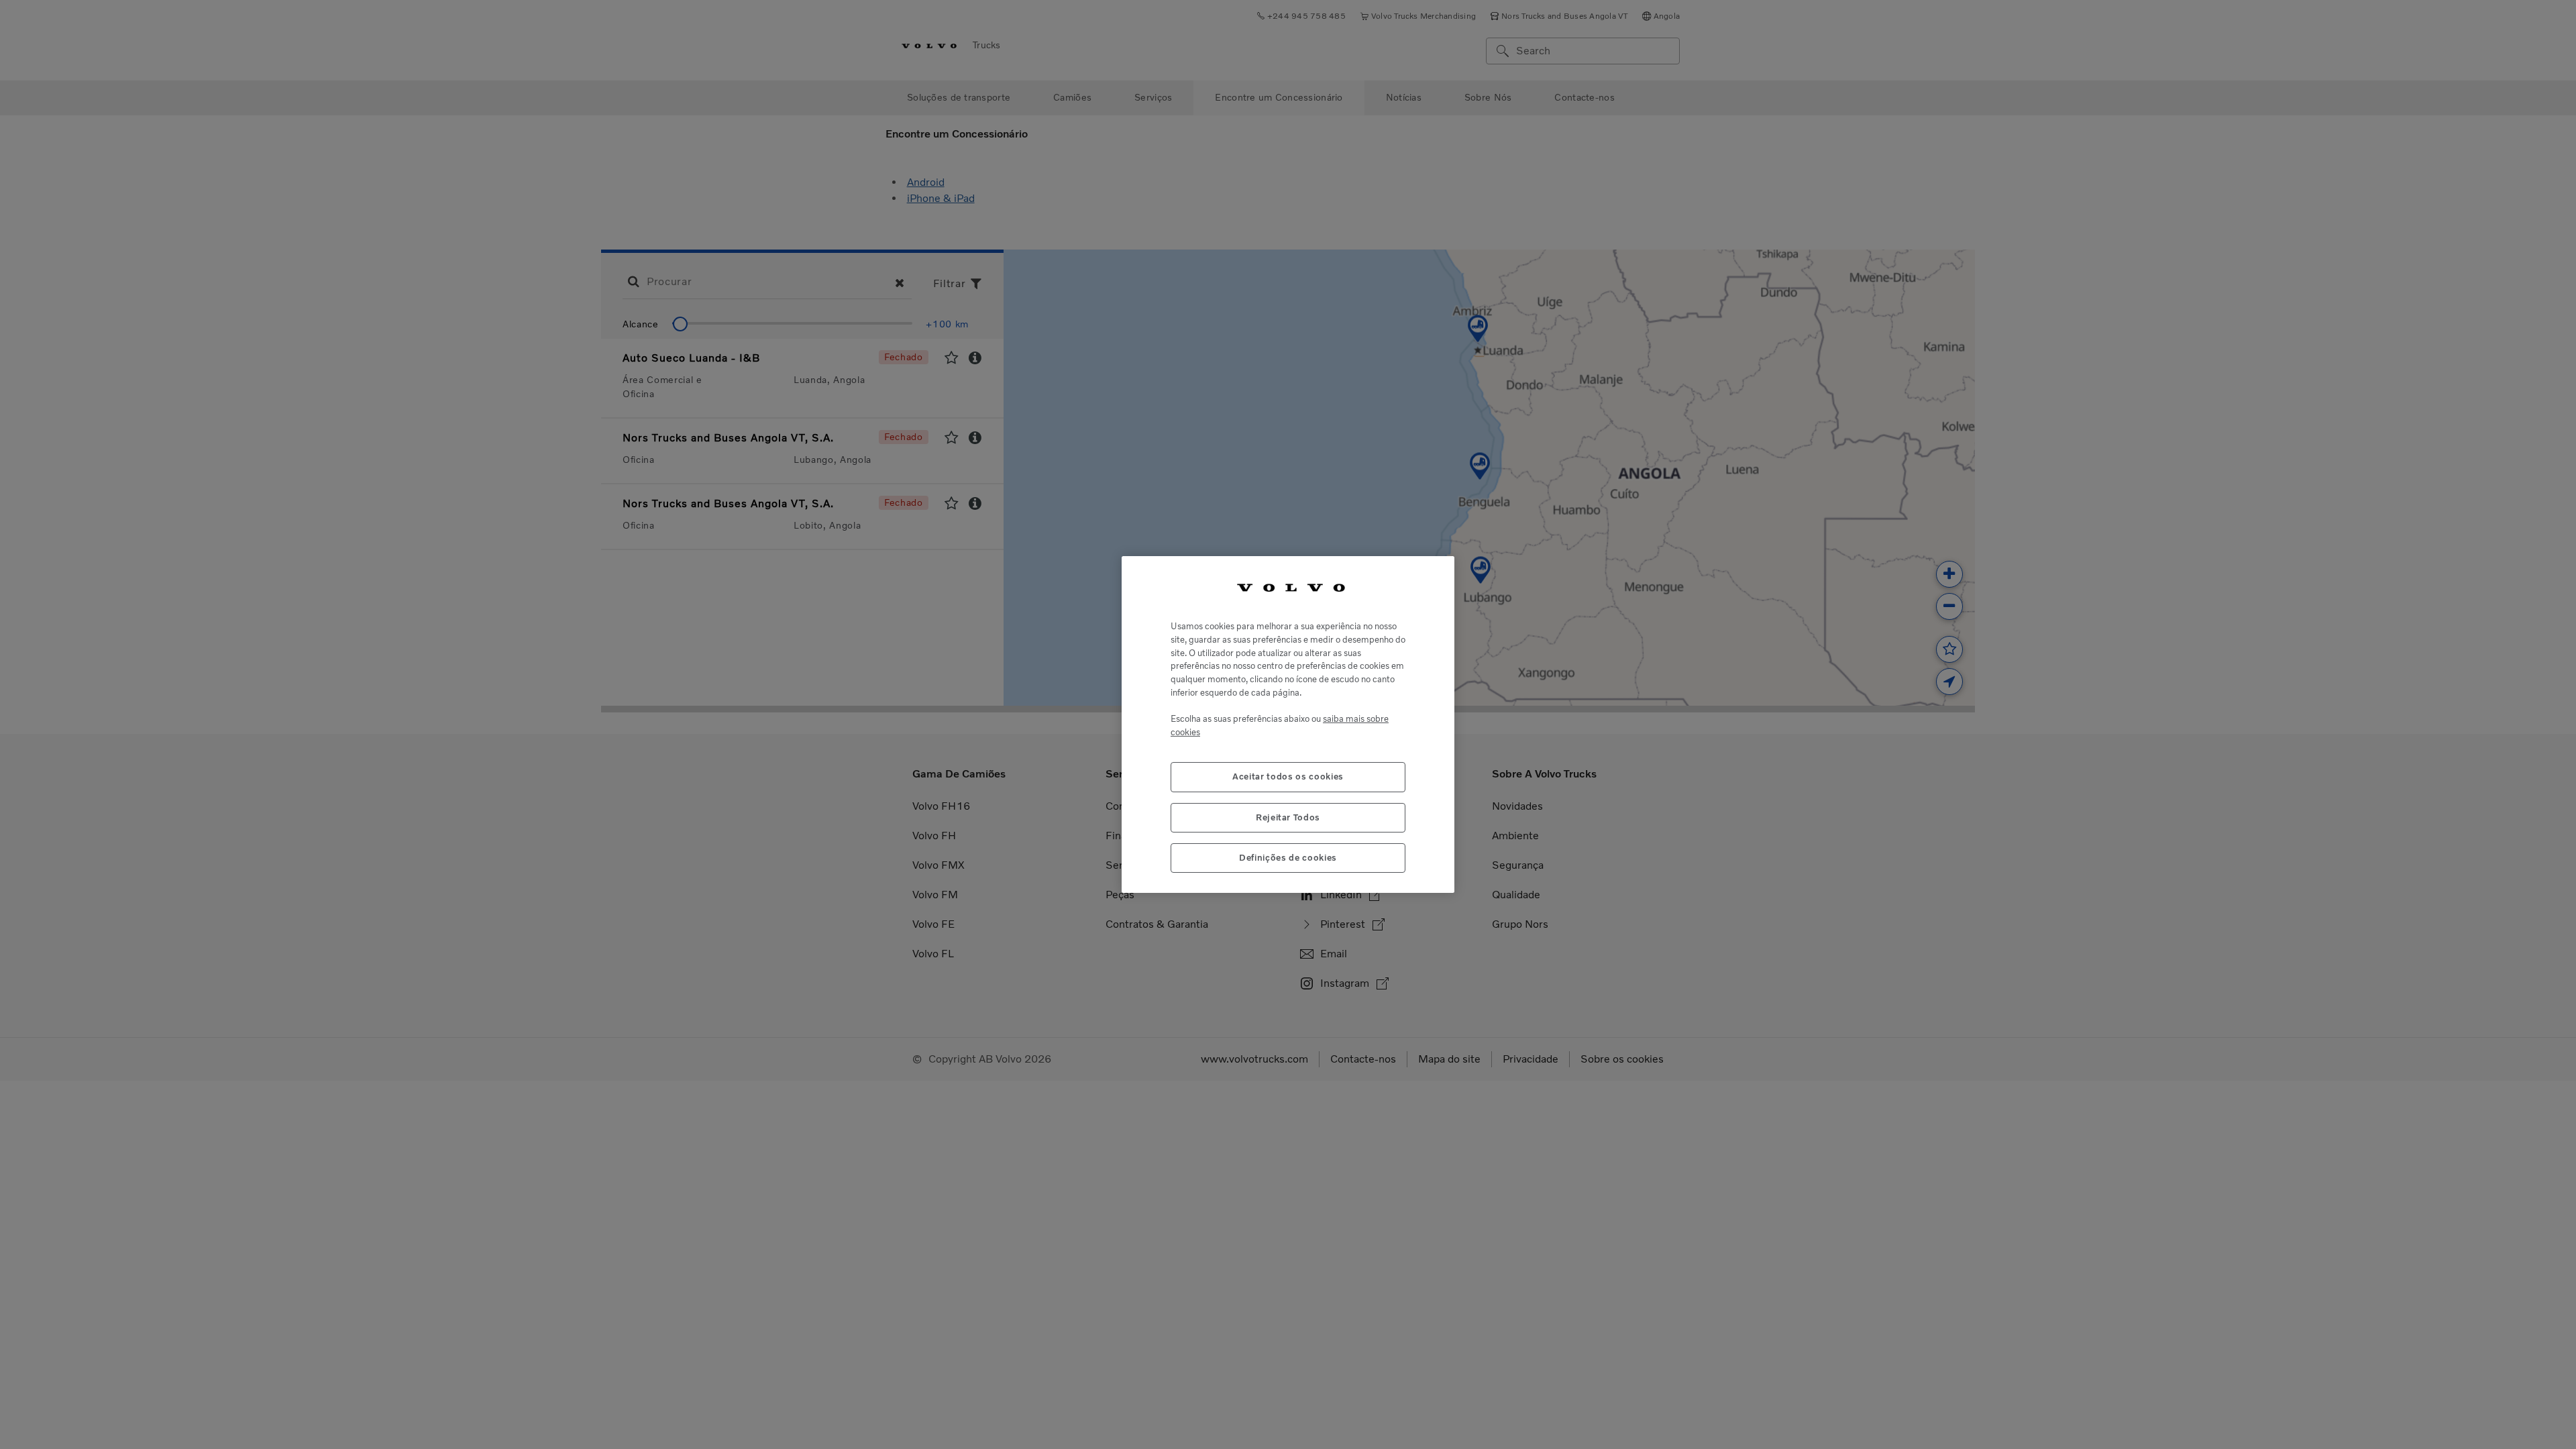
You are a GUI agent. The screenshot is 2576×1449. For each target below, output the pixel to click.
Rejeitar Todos (1288, 817)
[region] (1288, 725)
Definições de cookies (1288, 858)
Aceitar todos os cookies (1288, 776)
